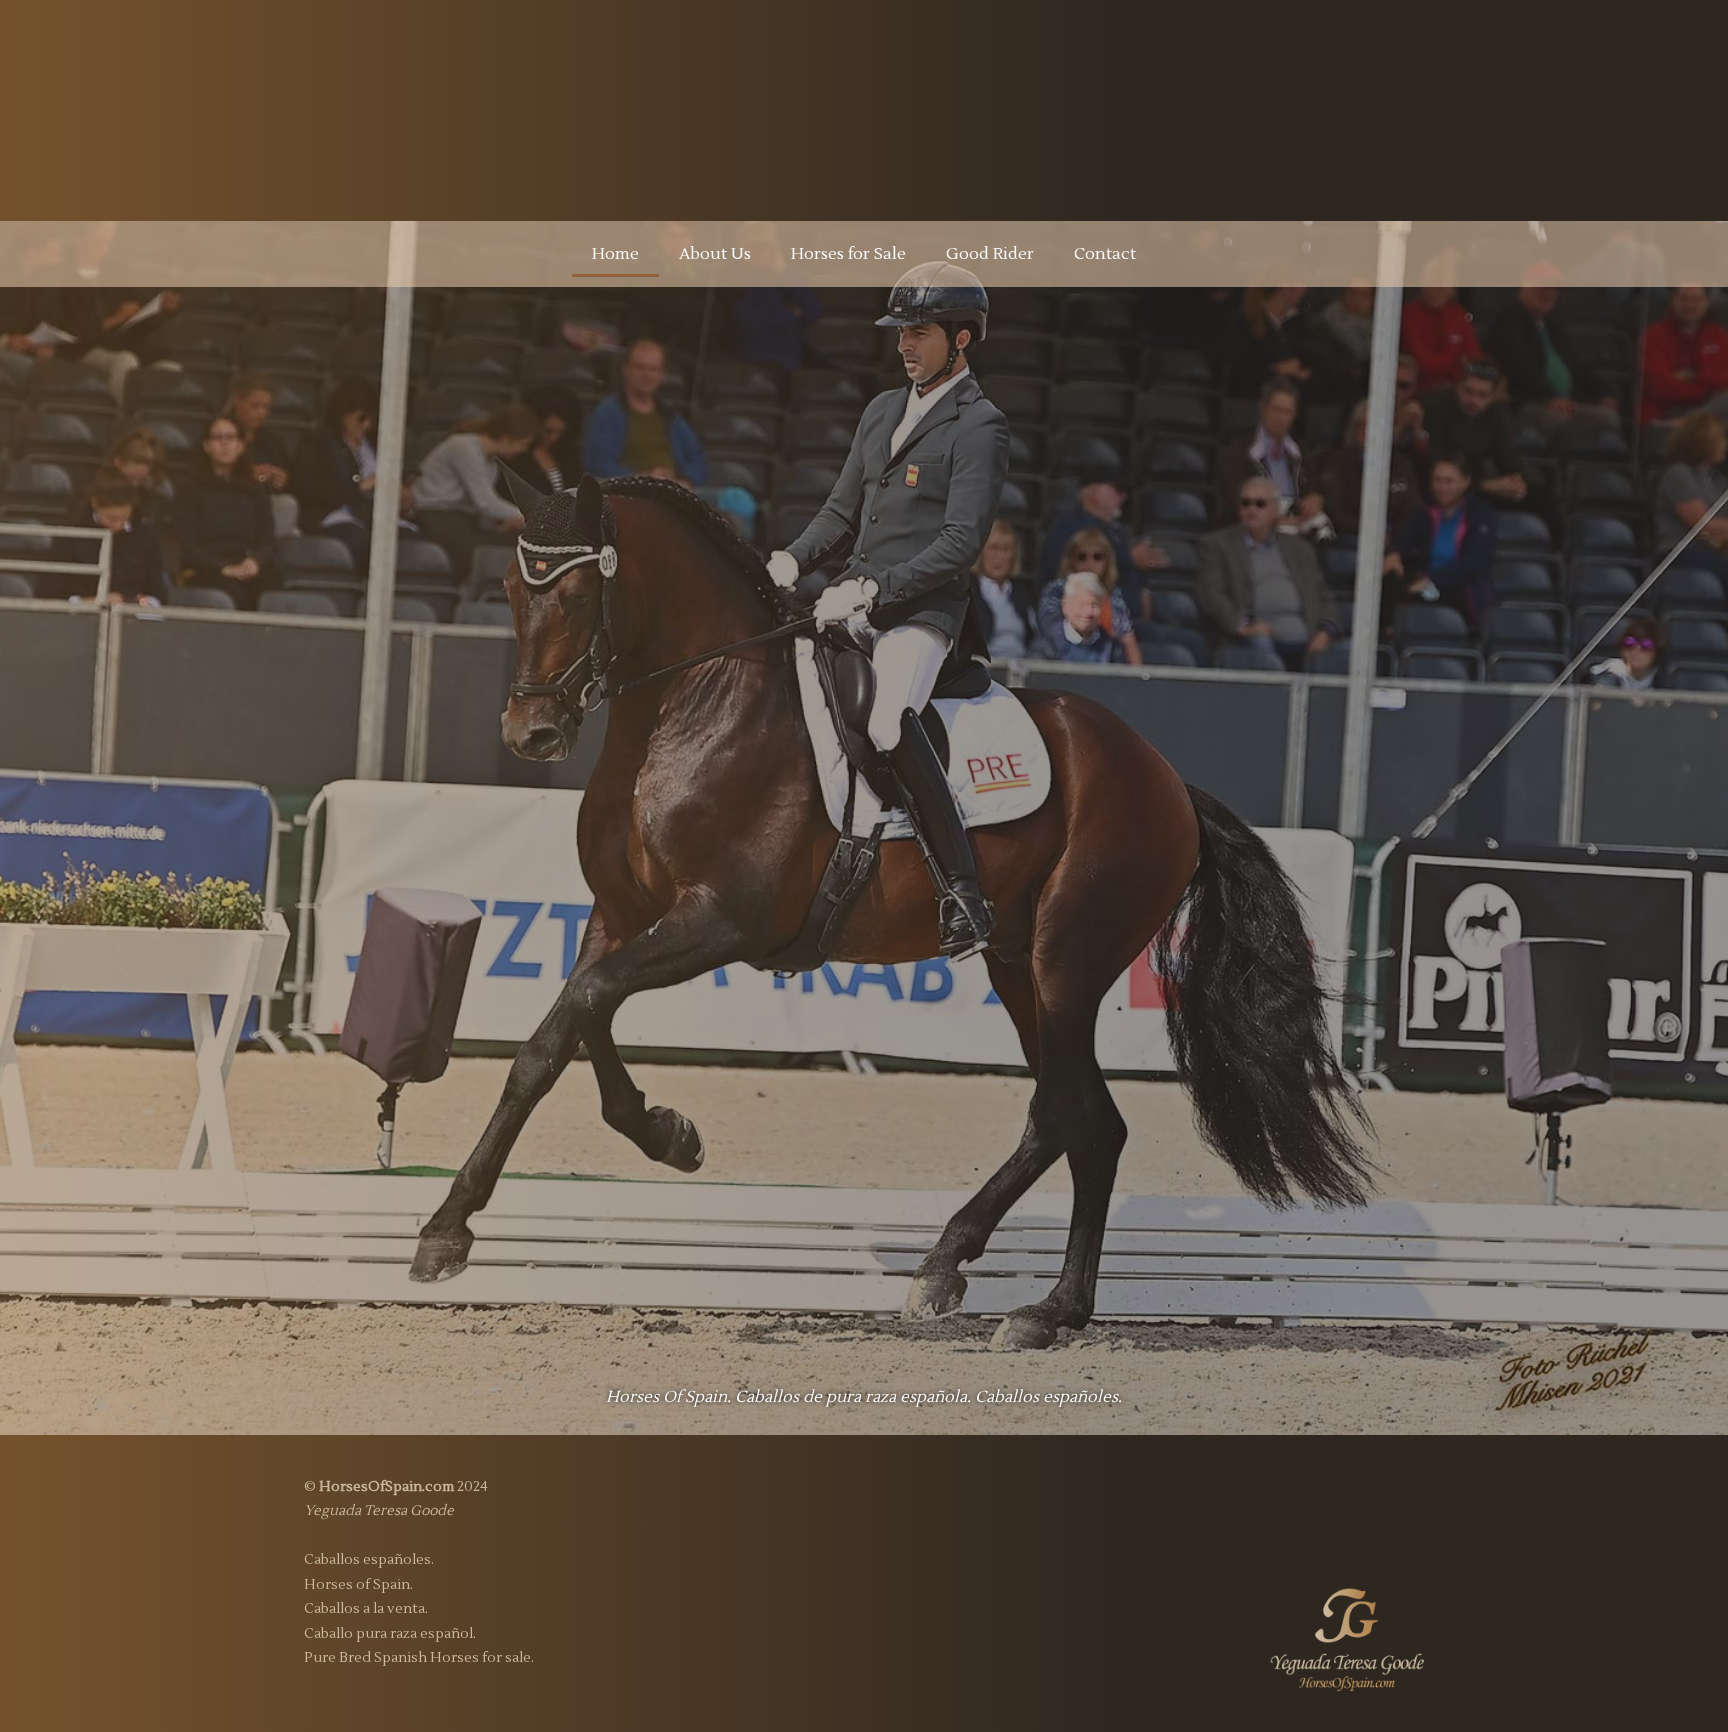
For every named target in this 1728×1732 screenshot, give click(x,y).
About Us (715, 254)
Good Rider (990, 254)
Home (615, 254)
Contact (1105, 254)
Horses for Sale (848, 254)
